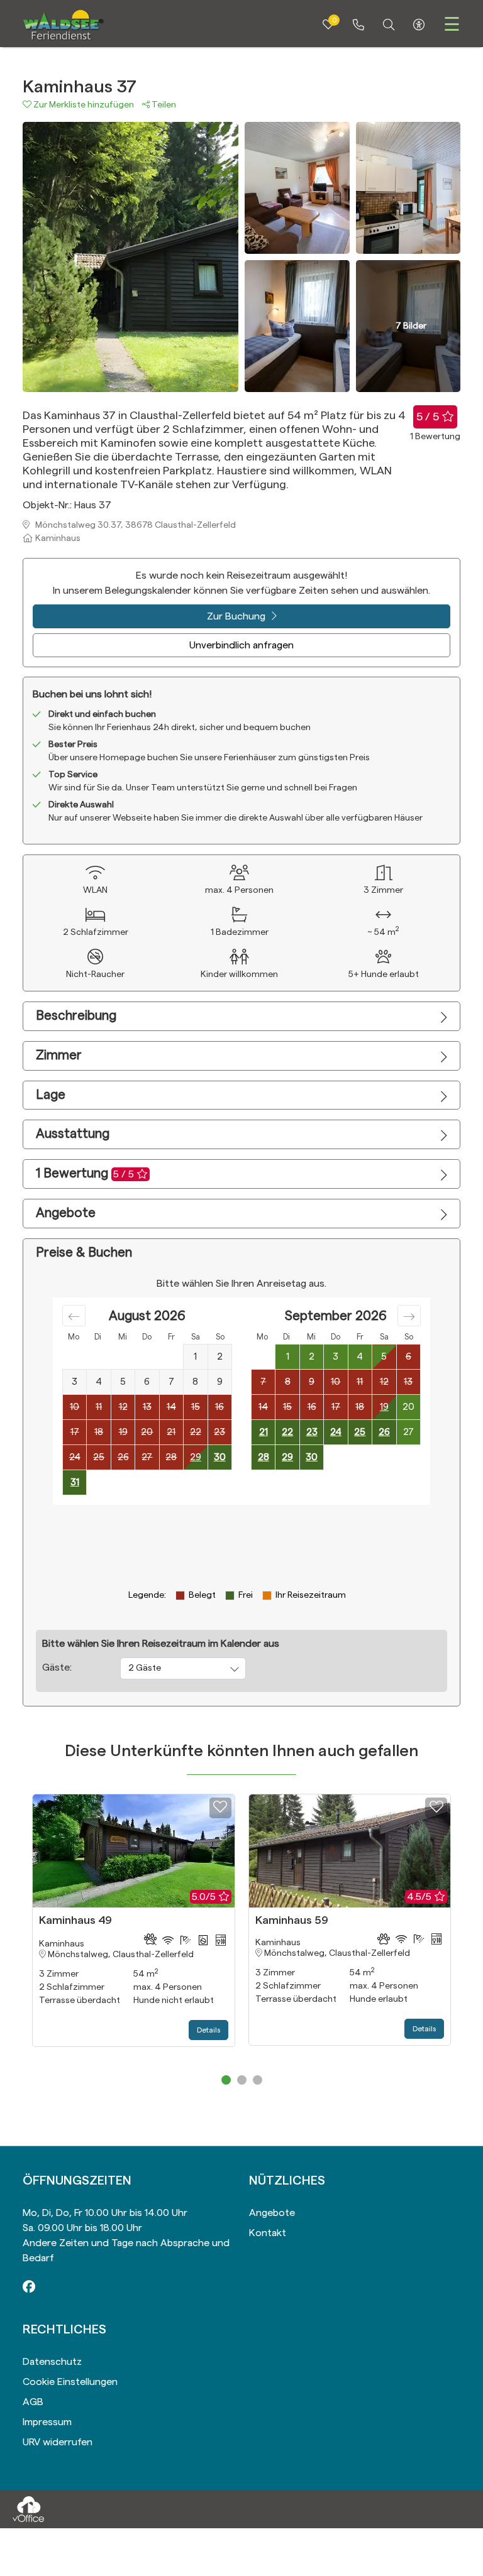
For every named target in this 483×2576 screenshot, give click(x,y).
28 (264, 1457)
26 (384, 1432)
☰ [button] (452, 25)
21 (264, 1432)
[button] (82, 105)
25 (360, 1432)
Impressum (47, 2422)
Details (208, 2030)
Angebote (272, 2213)
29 (196, 1457)
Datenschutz (52, 2362)
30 (220, 1457)
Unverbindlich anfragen (241, 645)
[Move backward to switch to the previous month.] (74, 1316)
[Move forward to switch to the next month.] (409, 1316)
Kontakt (268, 2233)
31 (75, 1482)
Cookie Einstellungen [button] (70, 2382)
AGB (33, 2402)
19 (384, 1407)
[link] (358, 25)
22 (287, 1432)
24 (336, 1432)
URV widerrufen (58, 2442)
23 (312, 1432)
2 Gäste (145, 1668)
